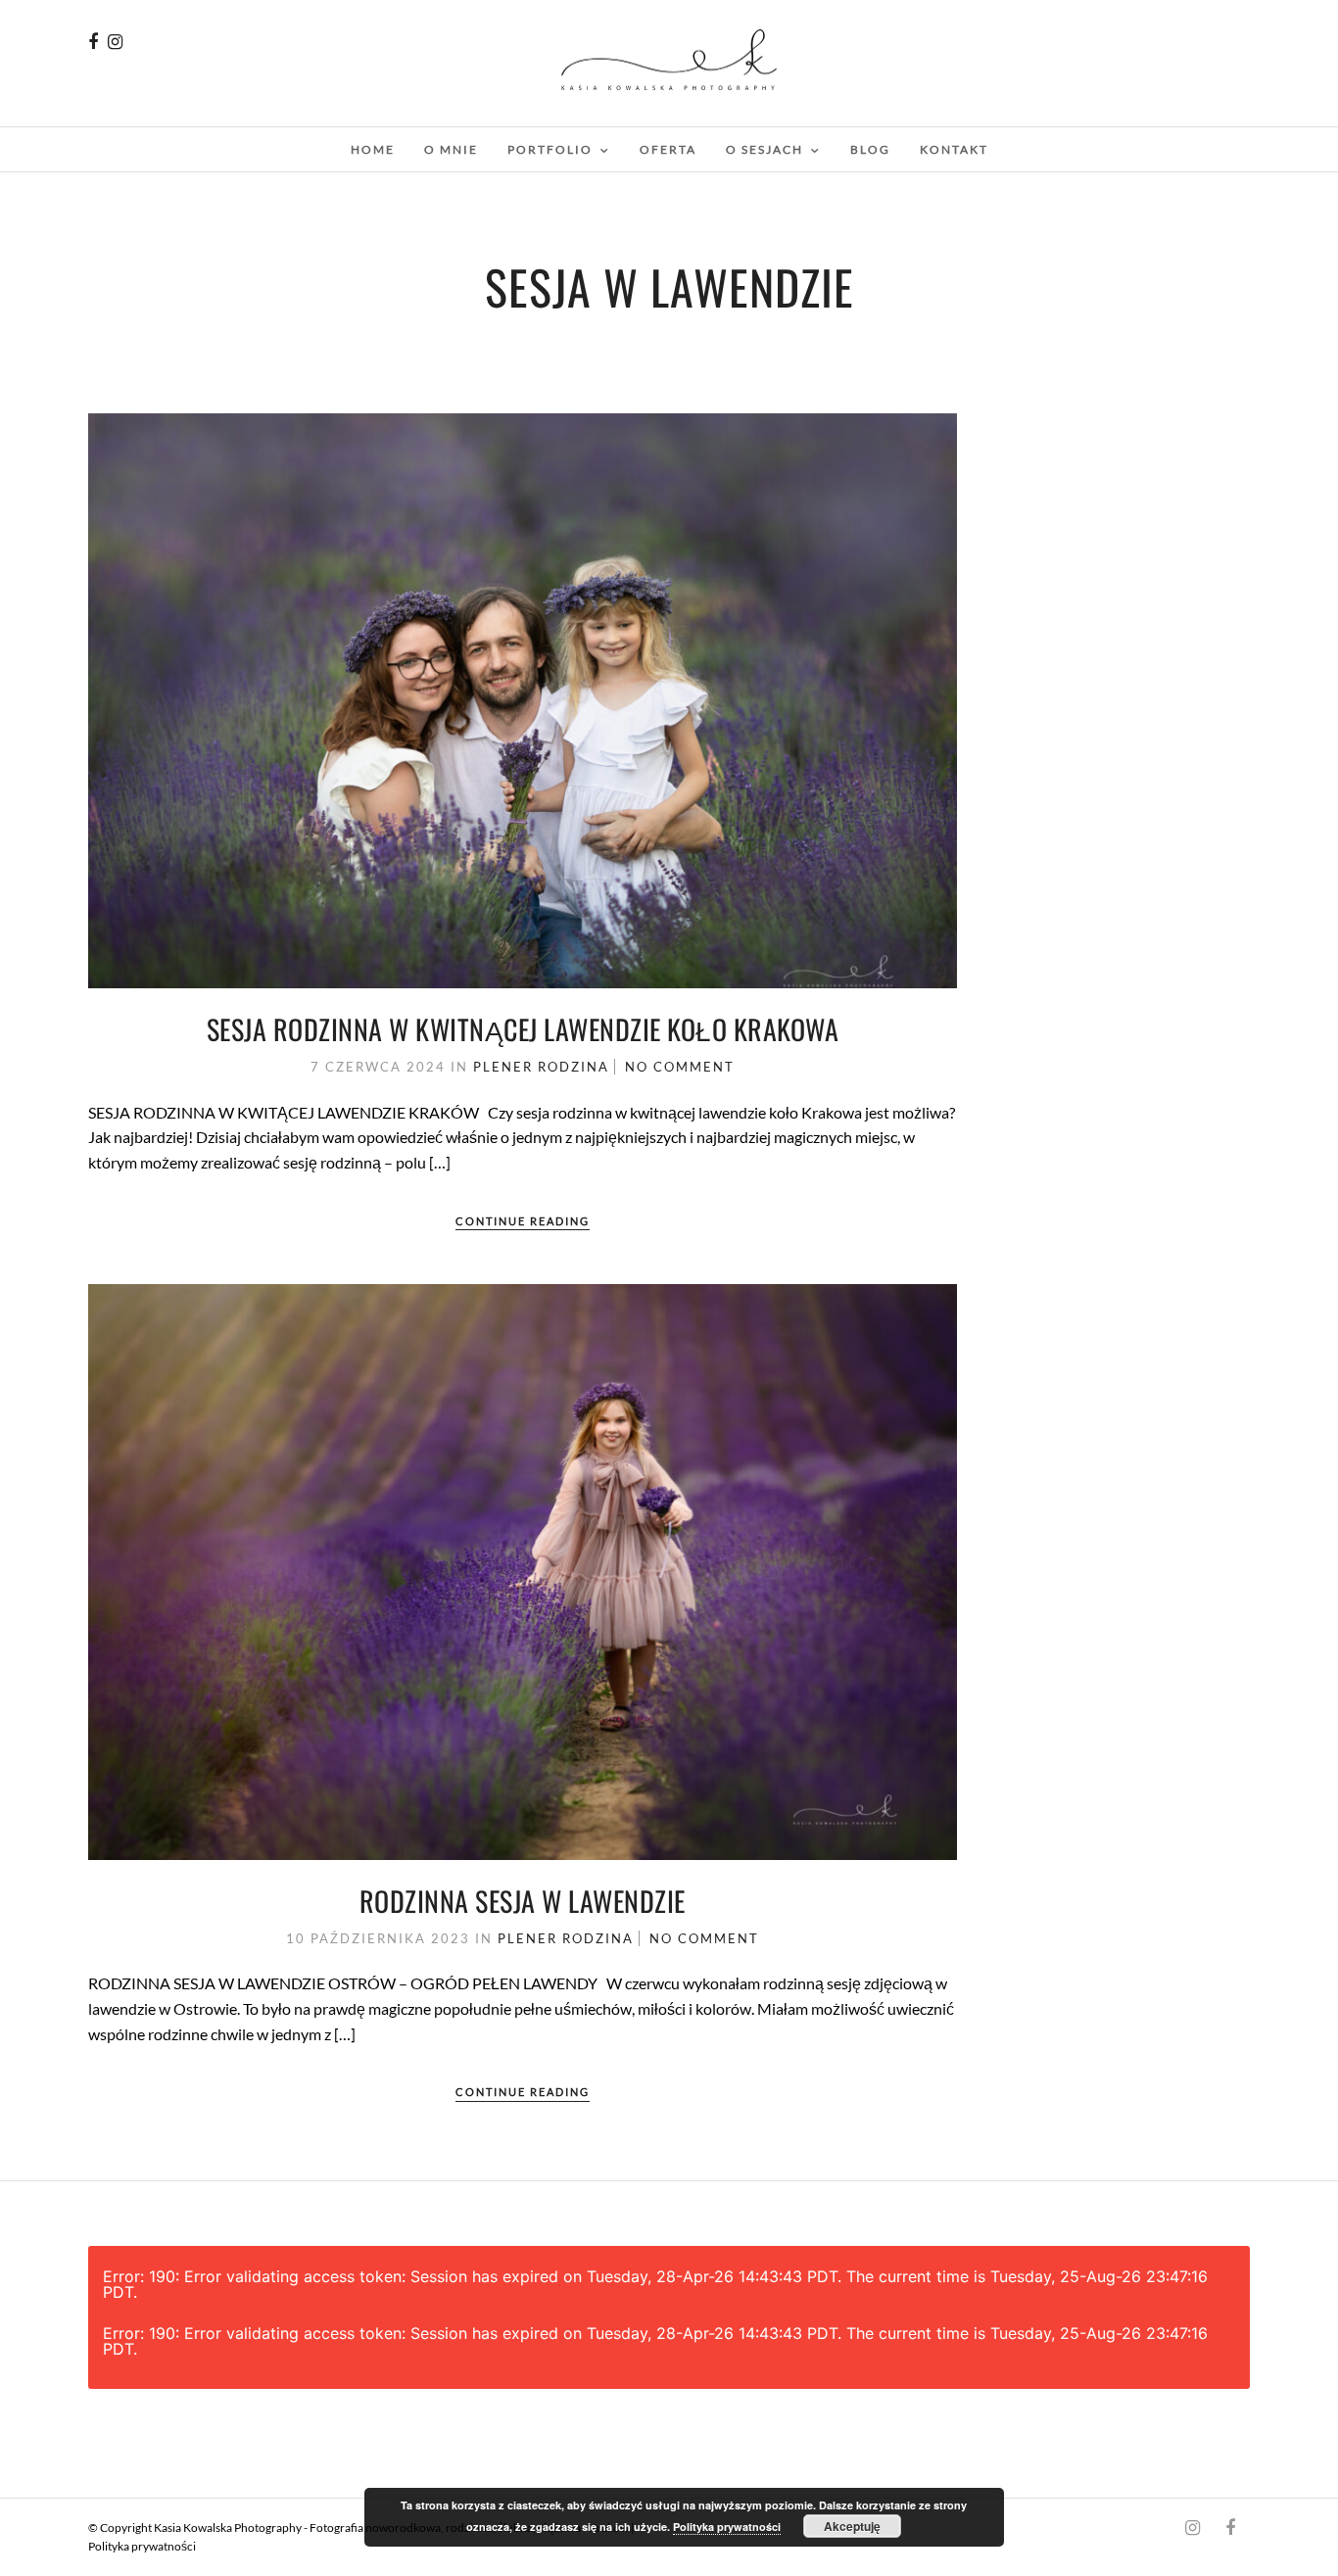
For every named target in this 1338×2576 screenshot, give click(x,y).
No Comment (680, 1067)
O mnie (451, 149)
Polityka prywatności (142, 2546)
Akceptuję (852, 2526)
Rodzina (573, 1067)
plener (503, 1067)
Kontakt (954, 149)
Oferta (668, 149)
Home (373, 149)
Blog (870, 149)
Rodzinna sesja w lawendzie (523, 1901)
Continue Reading (523, 1221)
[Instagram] (115, 42)
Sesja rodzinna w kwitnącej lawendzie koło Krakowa (523, 1029)
